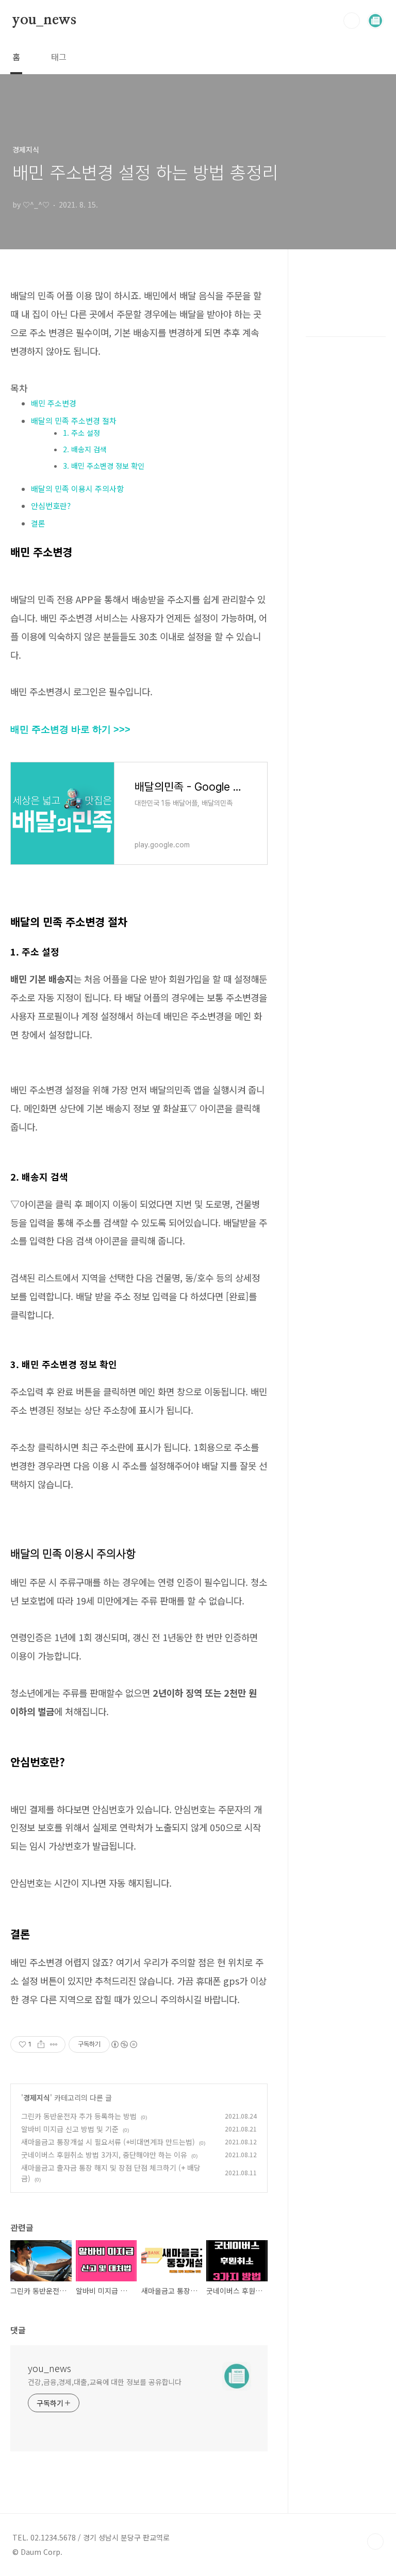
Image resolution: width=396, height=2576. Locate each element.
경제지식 (37, 2097)
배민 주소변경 (54, 403)
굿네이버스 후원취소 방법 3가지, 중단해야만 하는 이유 (104, 2155)
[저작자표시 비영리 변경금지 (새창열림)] (124, 2044)
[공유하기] (41, 2044)
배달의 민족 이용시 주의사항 (77, 489)
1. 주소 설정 (81, 433)
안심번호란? (51, 506)
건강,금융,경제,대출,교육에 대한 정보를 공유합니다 (105, 2382)
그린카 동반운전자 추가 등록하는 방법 (79, 2116)
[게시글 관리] (54, 2044)
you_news (44, 20)
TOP (375, 2541)
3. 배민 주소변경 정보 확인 (104, 466)
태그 (59, 57)
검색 (352, 21)
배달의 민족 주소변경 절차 (74, 421)
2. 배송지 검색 (85, 449)
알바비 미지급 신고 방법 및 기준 (70, 2129)
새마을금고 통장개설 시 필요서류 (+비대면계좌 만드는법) (108, 2142)
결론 (38, 523)
